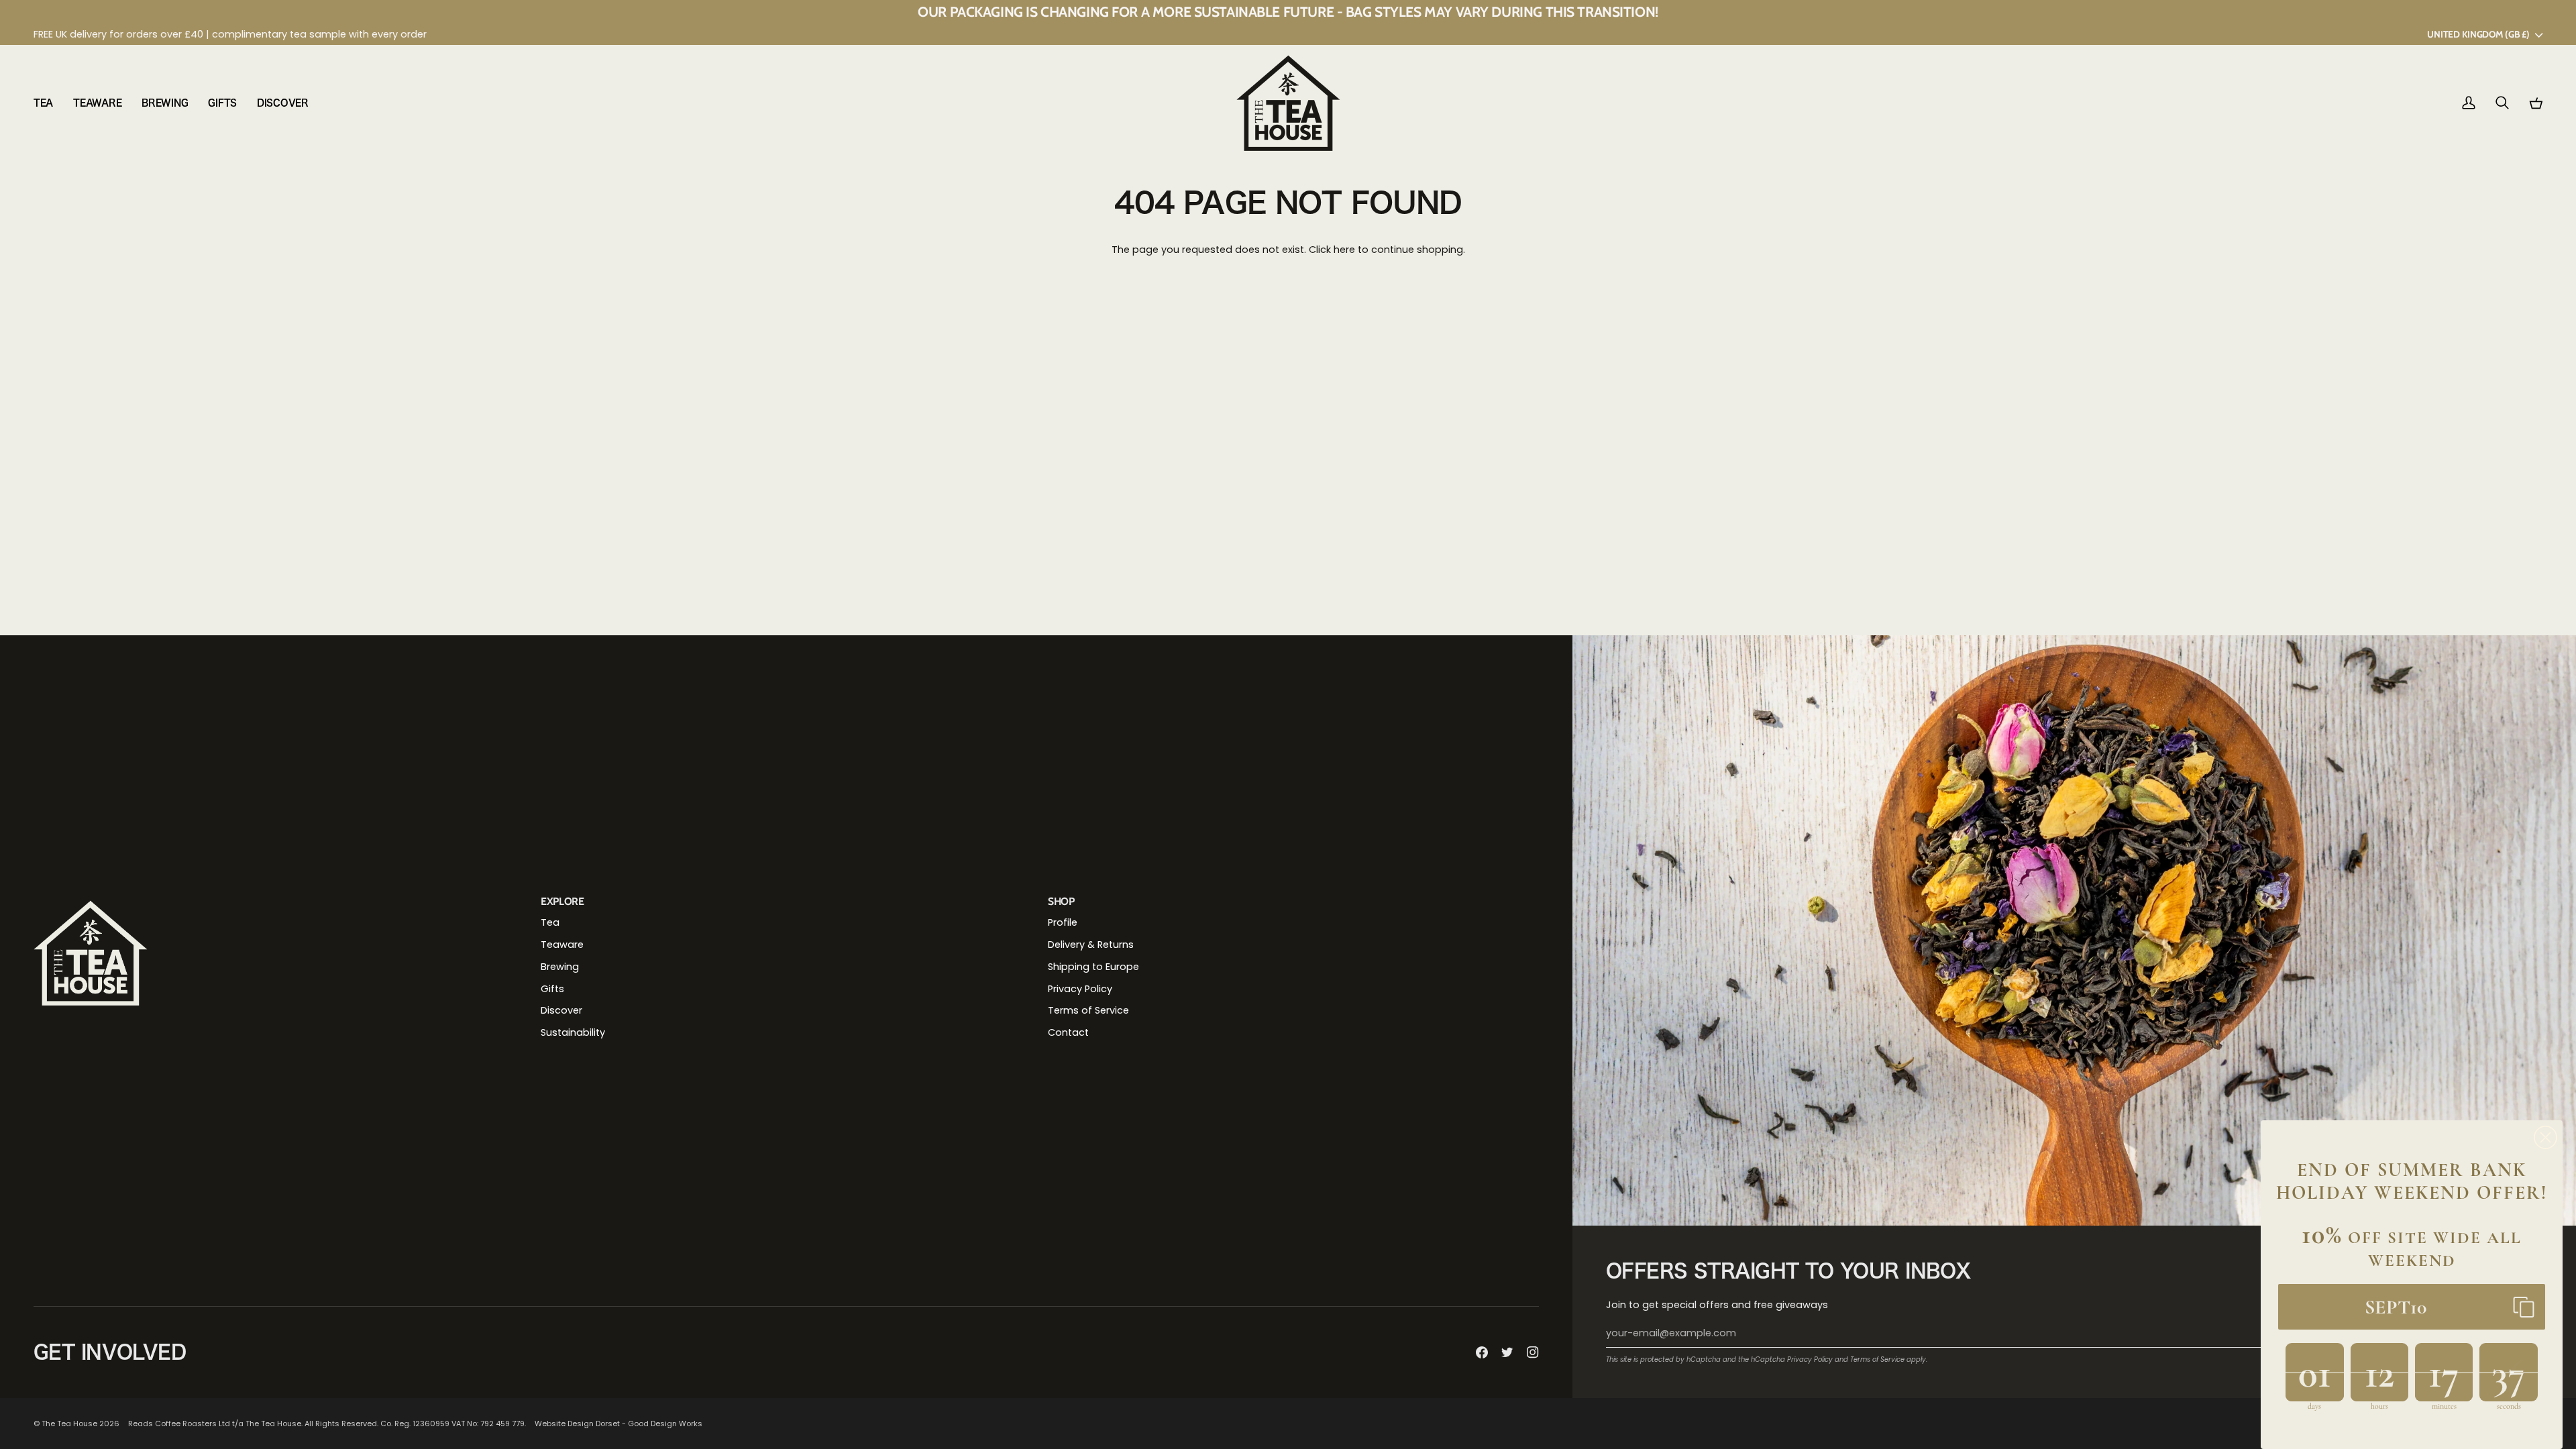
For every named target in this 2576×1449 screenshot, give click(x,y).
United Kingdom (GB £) (2478, 34)
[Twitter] (1507, 1352)
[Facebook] (1482, 1352)
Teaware (562, 945)
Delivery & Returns (1091, 945)
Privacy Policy (1810, 1359)
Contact (1068, 1032)
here (1344, 250)
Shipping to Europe (1093, 967)
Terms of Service (1877, 1359)
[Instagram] (1533, 1352)
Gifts (552, 989)
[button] (48, 103)
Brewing (560, 967)
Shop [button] (1061, 901)
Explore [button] (562, 901)
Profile (1063, 922)
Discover (561, 1010)
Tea (550, 922)
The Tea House (69, 1424)
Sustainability (573, 1032)
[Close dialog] (2545, 1137)
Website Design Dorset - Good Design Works (619, 1424)
